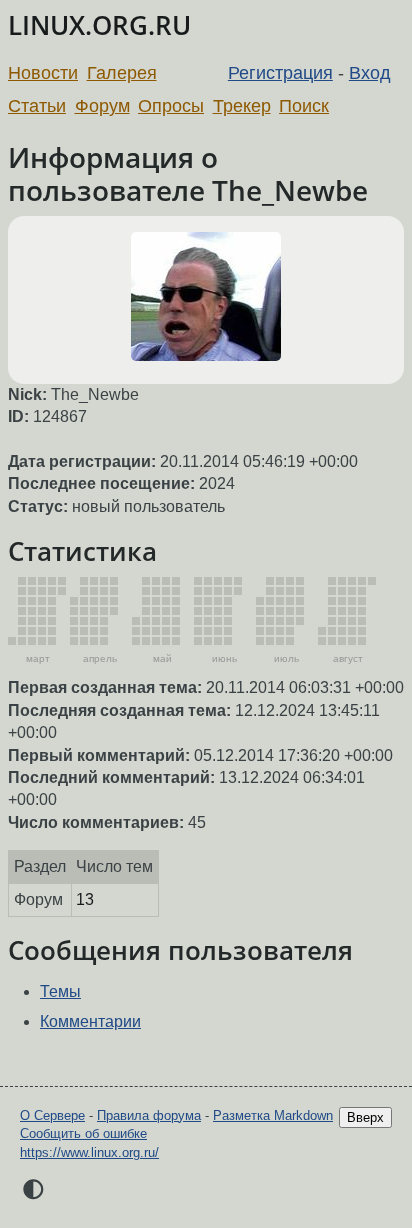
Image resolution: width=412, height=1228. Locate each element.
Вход (370, 73)
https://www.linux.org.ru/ (89, 1152)
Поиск (304, 106)
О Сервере (52, 1115)
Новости (43, 73)
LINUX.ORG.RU (99, 25)
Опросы (171, 106)
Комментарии (90, 1021)
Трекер (242, 106)
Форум (102, 106)
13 (85, 899)
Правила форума (149, 1115)
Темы (60, 991)
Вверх (365, 1117)
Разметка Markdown (273, 1115)
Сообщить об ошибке (83, 1133)
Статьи (37, 106)
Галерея (122, 73)
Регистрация (280, 73)
